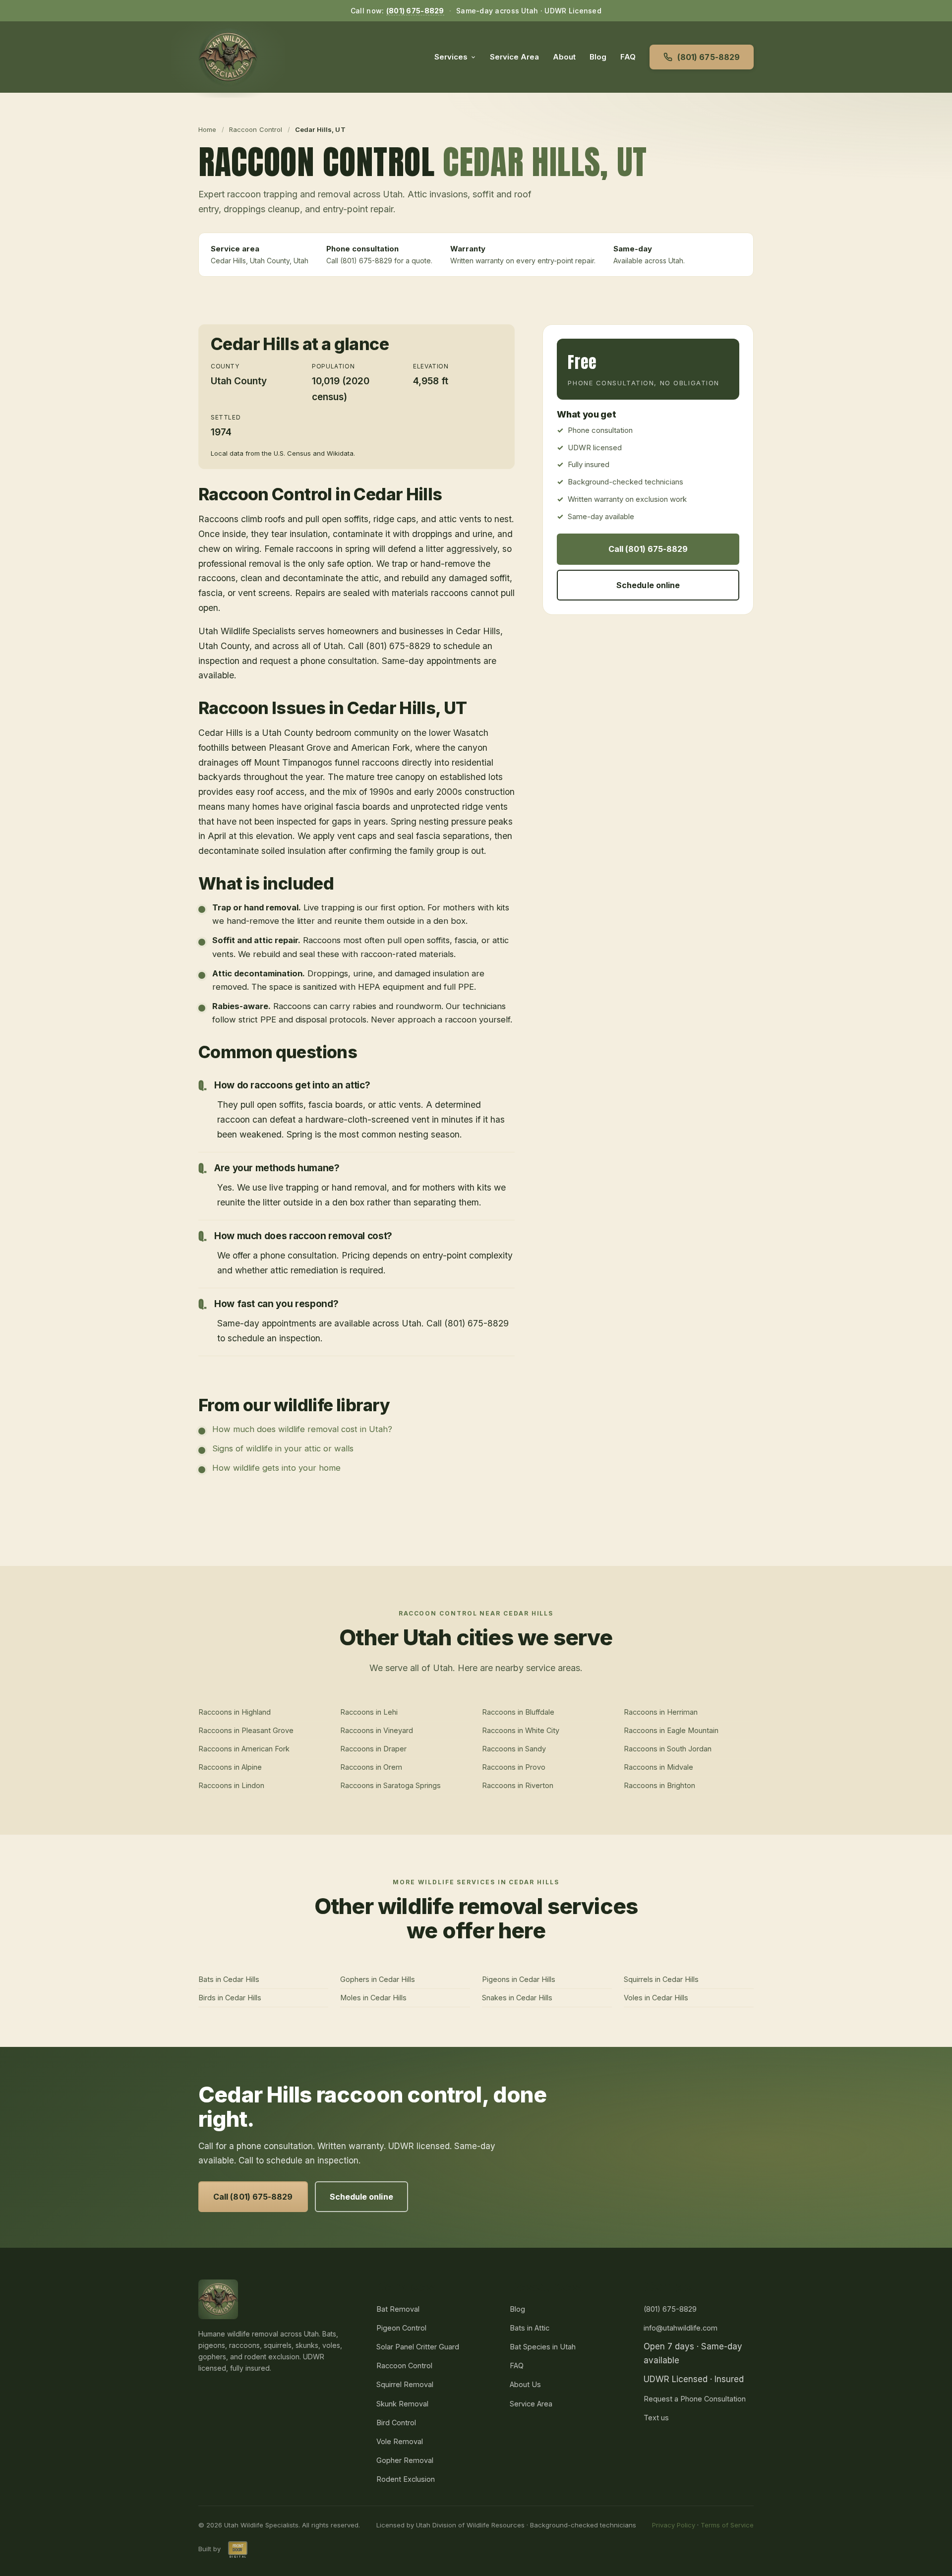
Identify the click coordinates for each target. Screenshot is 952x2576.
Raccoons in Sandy (514, 1749)
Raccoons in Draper (373, 1749)
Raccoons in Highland (235, 1712)
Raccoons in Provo (514, 1767)
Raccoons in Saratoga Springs (390, 1785)
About (564, 57)
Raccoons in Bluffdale (518, 1712)
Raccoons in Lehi (369, 1712)
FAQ (628, 57)
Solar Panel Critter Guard (418, 2347)
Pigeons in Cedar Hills (519, 1979)
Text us (656, 2418)
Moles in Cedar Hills (373, 1998)
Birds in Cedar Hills (230, 1998)
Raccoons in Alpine (230, 1767)
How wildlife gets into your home (276, 1468)
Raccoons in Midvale (658, 1767)
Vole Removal (400, 2441)
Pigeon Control (401, 2328)
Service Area (514, 57)
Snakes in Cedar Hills (517, 1998)
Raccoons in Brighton (659, 1785)
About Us (525, 2384)
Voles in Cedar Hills (656, 1998)
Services (451, 57)
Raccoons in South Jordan (668, 1749)
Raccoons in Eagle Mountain (671, 1730)
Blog (598, 57)
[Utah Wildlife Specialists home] (228, 57)
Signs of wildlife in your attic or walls (283, 1448)
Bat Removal (398, 2309)
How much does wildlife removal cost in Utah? (302, 1429)
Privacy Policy (674, 2525)
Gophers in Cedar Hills (378, 1979)
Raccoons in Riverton (518, 1785)
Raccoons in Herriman (661, 1712)
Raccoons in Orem (371, 1767)
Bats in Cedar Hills (229, 1979)
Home (208, 129)
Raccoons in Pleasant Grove (246, 1730)
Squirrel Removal (405, 2384)
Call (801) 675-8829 (648, 549)
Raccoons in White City (521, 1730)
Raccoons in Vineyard (377, 1730)
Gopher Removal (405, 2460)
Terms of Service (727, 2525)
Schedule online (648, 585)
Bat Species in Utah (543, 2347)
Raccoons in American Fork (244, 1749)
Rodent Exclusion (406, 2479)
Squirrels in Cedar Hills (661, 1979)
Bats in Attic (530, 2328)
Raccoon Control (256, 129)
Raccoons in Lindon (231, 1785)
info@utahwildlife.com (681, 2328)
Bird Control (396, 2423)
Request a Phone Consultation (695, 2399)
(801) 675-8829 (415, 11)
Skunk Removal (402, 2404)
